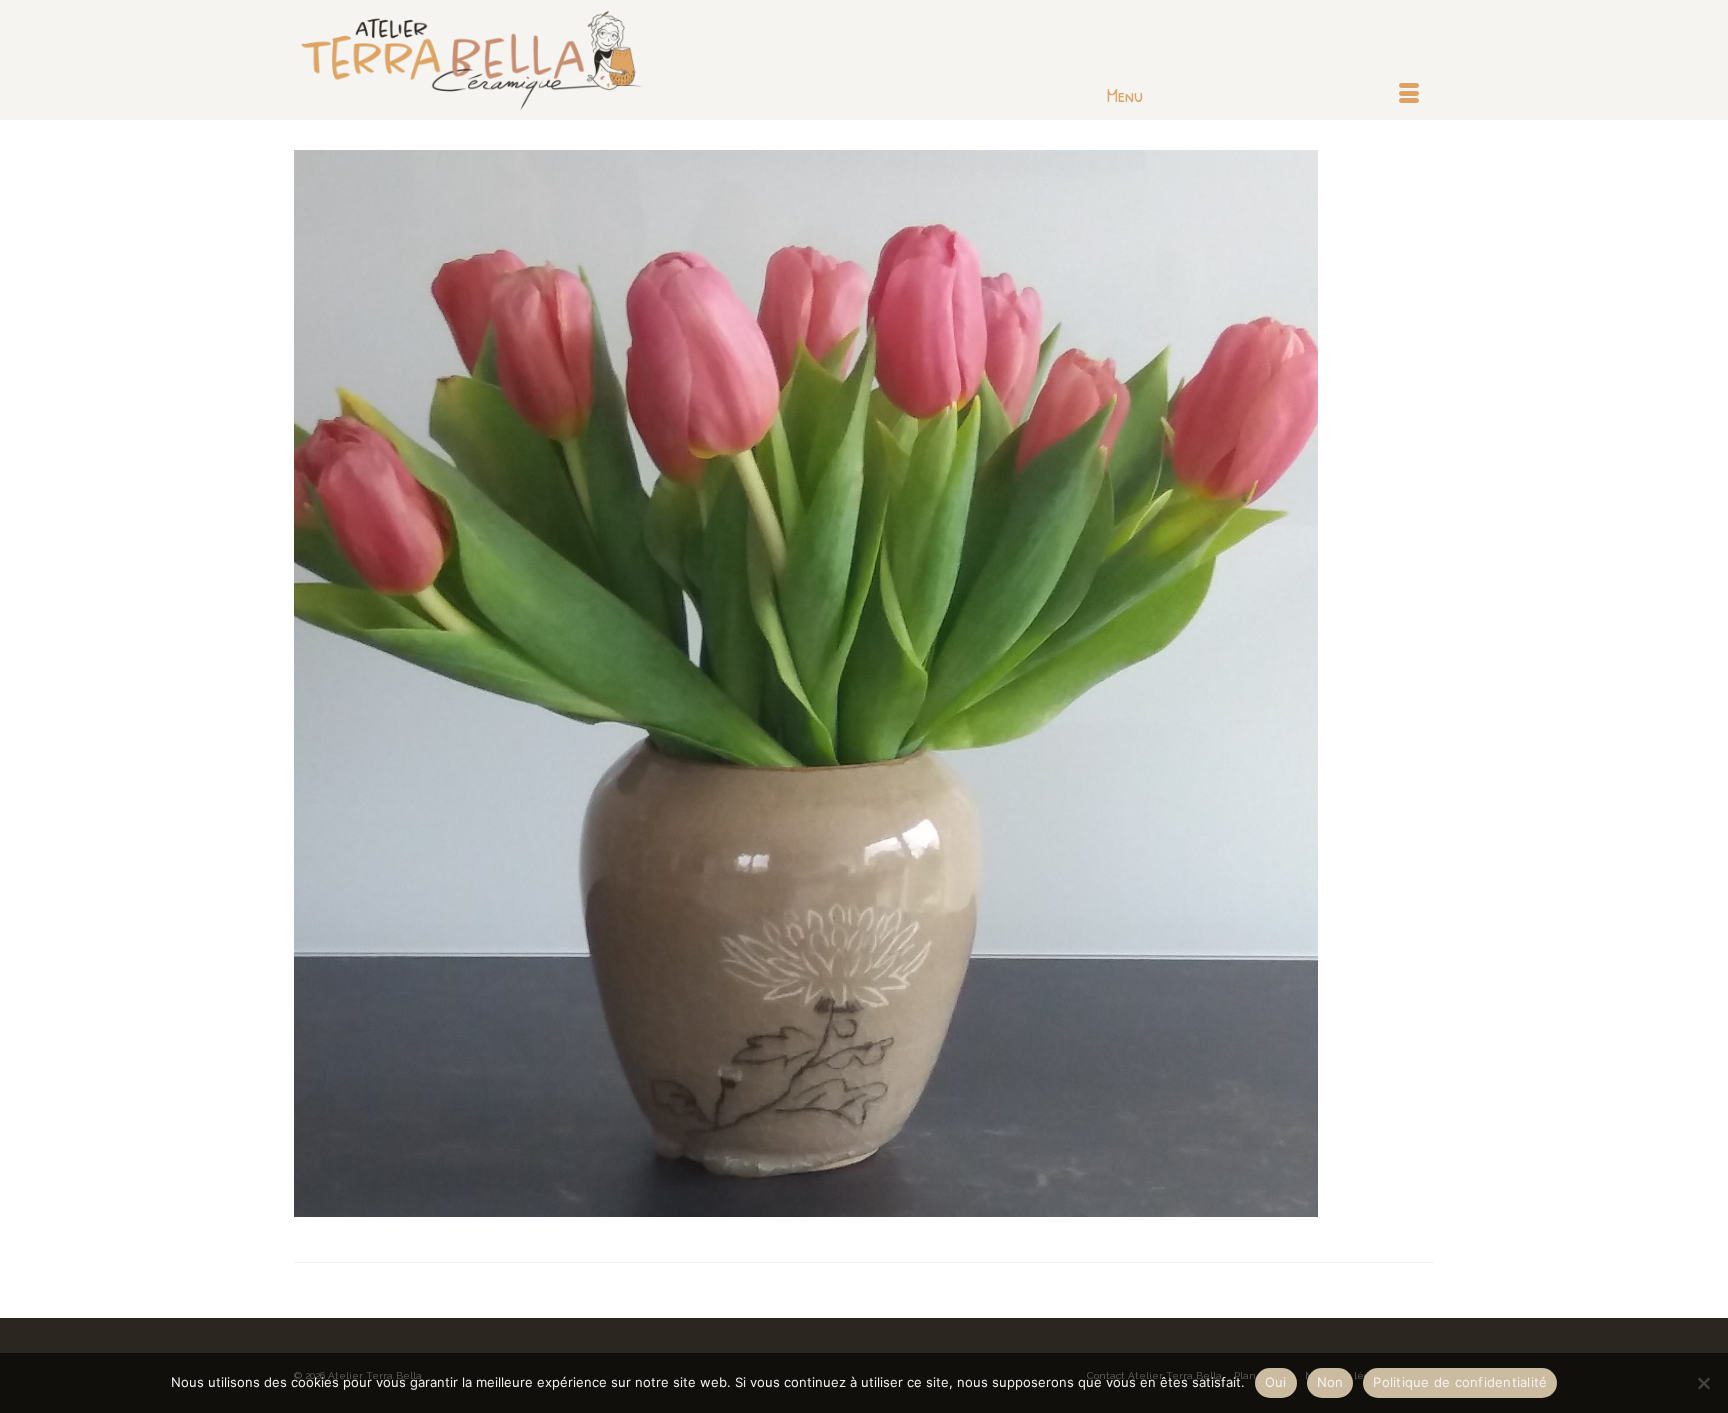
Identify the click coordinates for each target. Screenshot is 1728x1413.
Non (1330, 1382)
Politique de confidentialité (1460, 1382)
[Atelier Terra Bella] (474, 60)
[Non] (1703, 1383)
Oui (1276, 1382)
